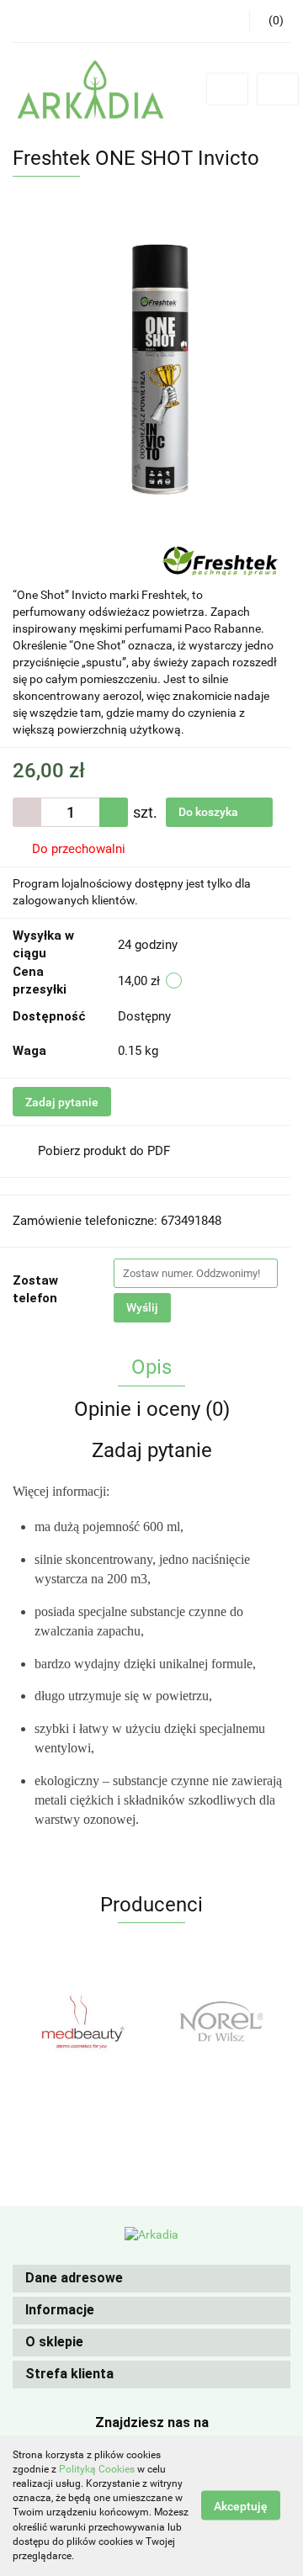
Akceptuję (241, 2506)
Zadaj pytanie (62, 1102)
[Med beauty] (82, 2021)
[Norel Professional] (221, 2021)
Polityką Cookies (97, 2469)
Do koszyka (210, 812)
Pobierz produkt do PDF (104, 1151)
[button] (151, 2279)
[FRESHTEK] (220, 559)
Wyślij (142, 1307)
